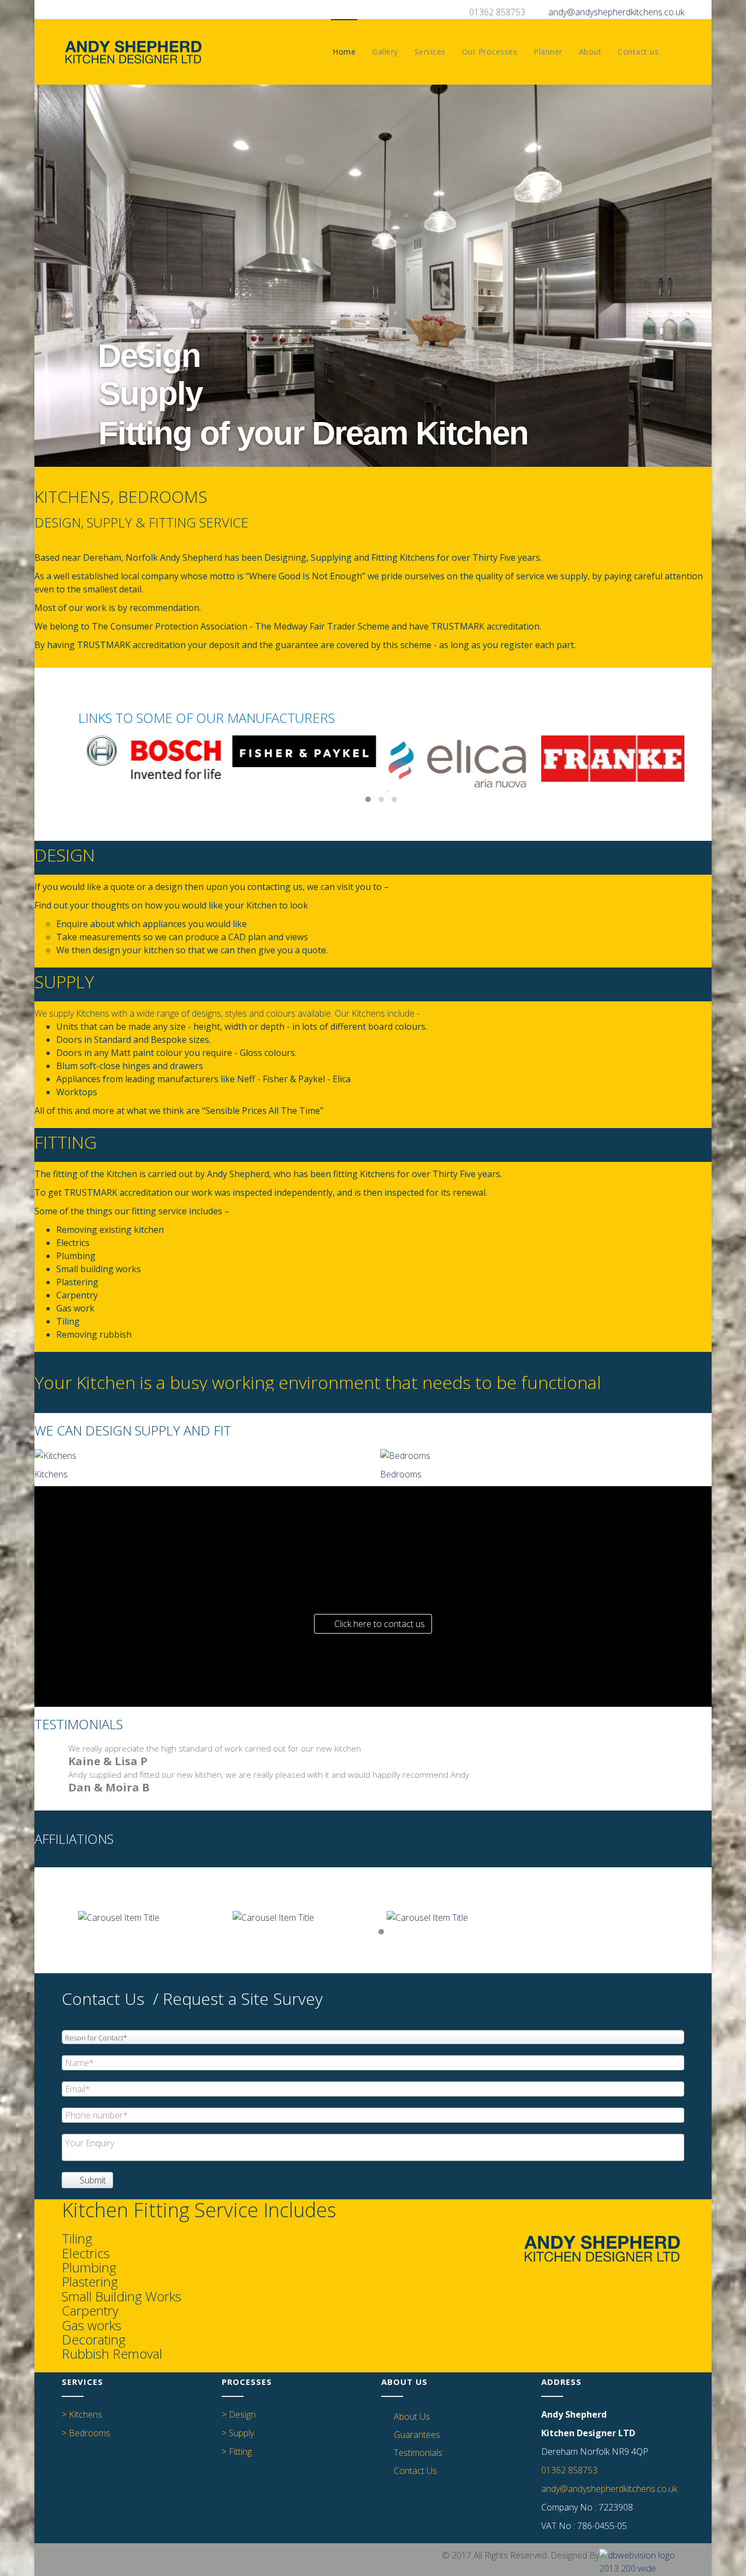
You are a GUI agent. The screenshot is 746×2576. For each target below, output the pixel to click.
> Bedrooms (86, 2433)
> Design (239, 2414)
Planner (548, 52)
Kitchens (51, 1474)
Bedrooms (401, 1474)
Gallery (385, 52)
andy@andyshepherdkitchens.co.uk (616, 12)
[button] (373, 1624)
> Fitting (237, 2452)
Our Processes (490, 52)
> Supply (238, 2433)
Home (344, 52)
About (590, 52)
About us (412, 2417)
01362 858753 (569, 2470)
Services (430, 52)
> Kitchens (82, 2414)
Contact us (638, 52)
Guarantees (417, 2435)
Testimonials (418, 2453)
